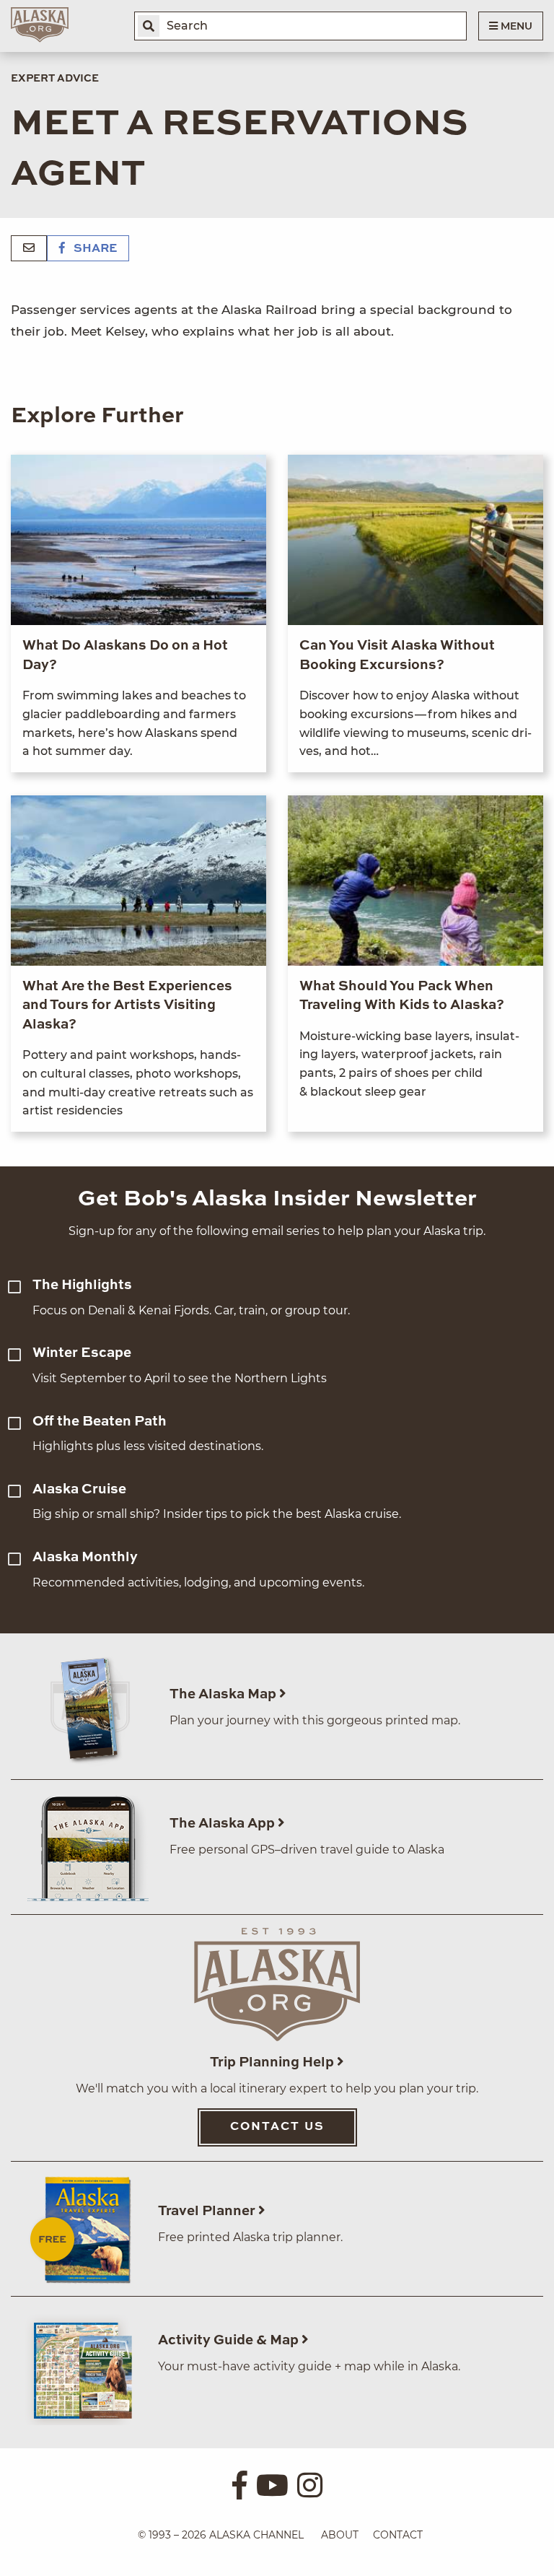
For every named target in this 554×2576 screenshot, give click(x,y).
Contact (398, 2535)
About (340, 2535)
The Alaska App (224, 1824)
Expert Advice (55, 79)
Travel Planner (208, 2211)
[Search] (149, 26)
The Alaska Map (224, 1694)
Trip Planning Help (273, 2062)
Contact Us (277, 2127)
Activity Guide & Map (230, 2340)
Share (94, 249)
